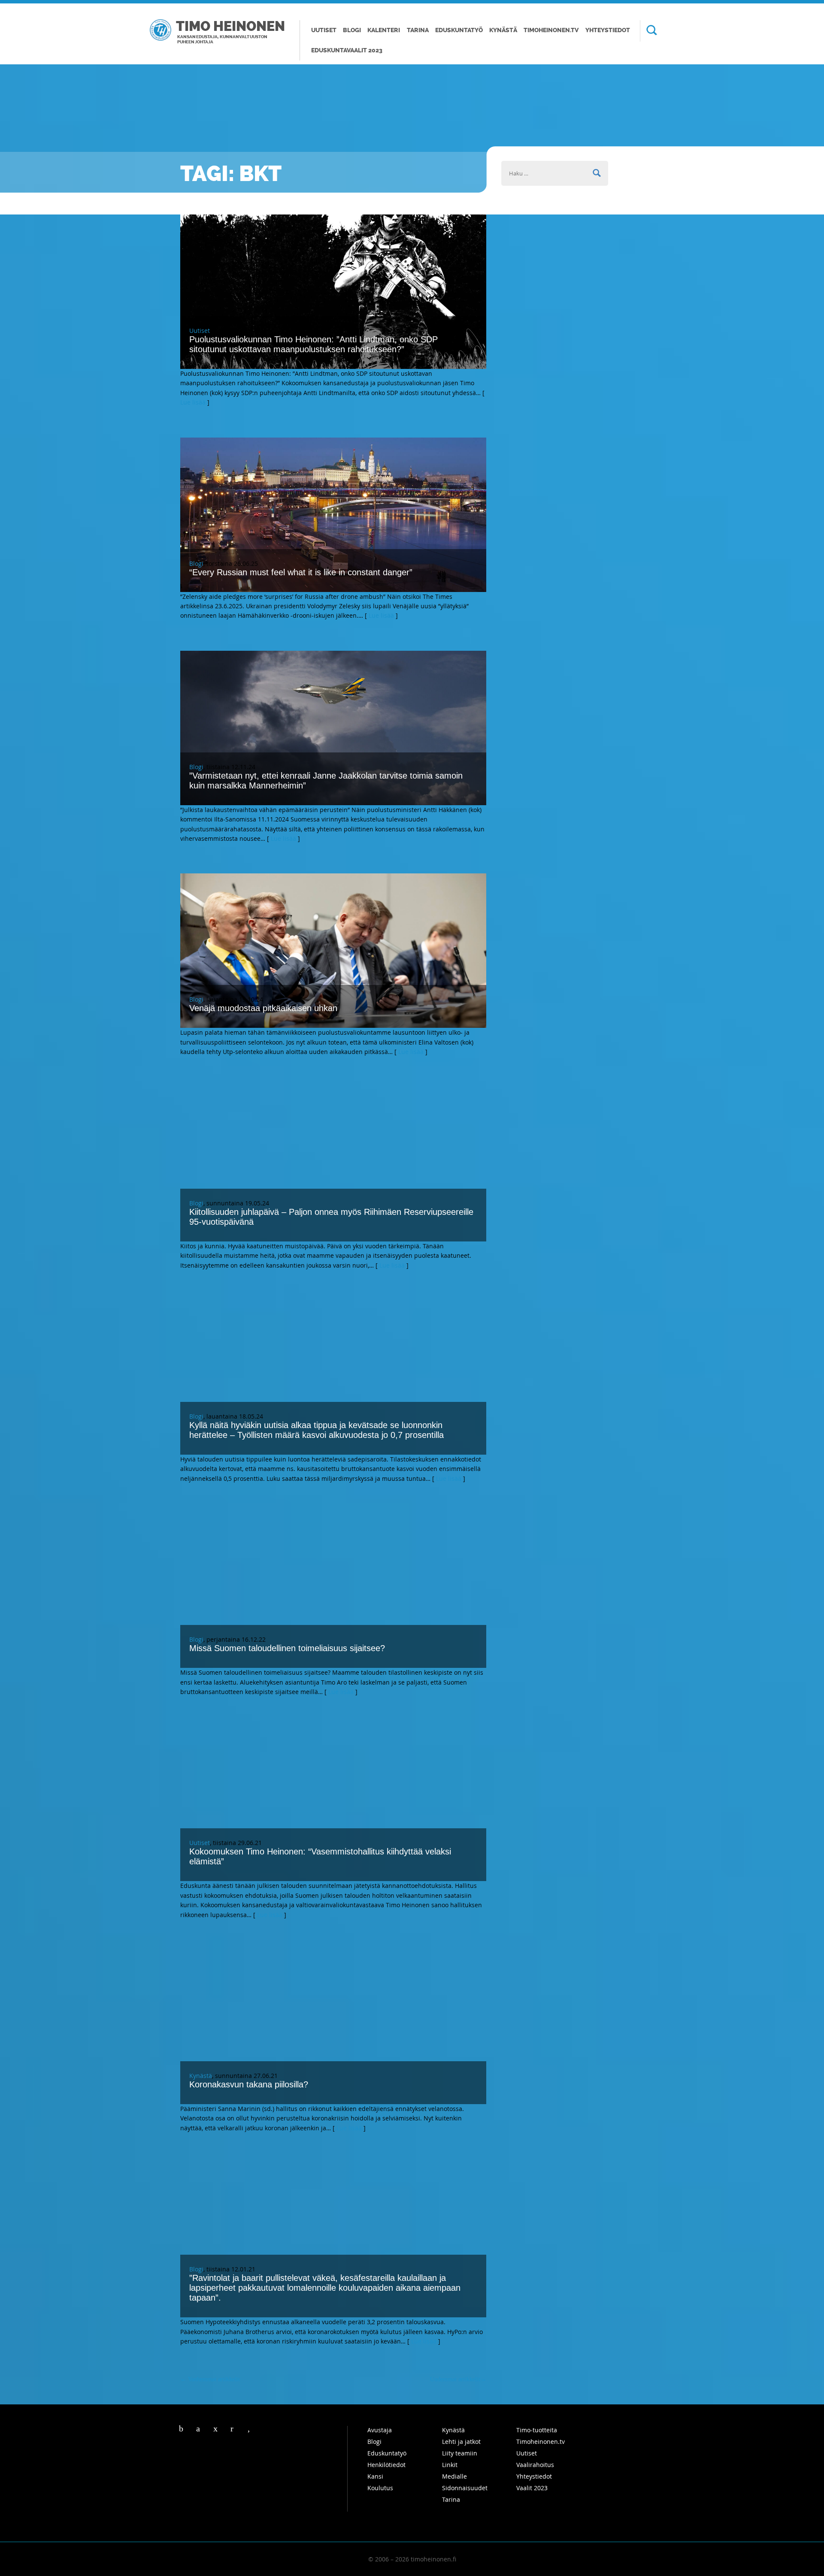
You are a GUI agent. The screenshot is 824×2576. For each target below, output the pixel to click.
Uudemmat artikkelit (458, 2379)
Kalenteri (384, 30)
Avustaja (380, 2430)
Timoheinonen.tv (551, 30)
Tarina (418, 30)
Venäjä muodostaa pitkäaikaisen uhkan (263, 1008)
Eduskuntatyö (459, 30)
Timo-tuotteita (537, 2430)
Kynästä (503, 30)
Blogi (352, 30)
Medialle (454, 2476)
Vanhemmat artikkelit (210, 2379)
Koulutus (380, 2488)
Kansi (375, 2476)
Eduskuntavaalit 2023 (347, 50)
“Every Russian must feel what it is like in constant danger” (301, 572)
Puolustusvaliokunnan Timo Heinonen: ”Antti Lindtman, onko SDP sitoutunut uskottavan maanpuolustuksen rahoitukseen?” (314, 344)
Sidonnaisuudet (465, 2488)
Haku (648, 31)
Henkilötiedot (386, 2465)
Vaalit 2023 (532, 2488)
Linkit (450, 2465)
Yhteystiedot (608, 30)
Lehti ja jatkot (461, 2442)
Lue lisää (193, 402)
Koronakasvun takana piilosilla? (249, 2084)
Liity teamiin (460, 2453)
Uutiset (324, 30)
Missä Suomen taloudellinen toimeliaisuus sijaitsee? (287, 1648)
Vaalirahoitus (535, 2465)
